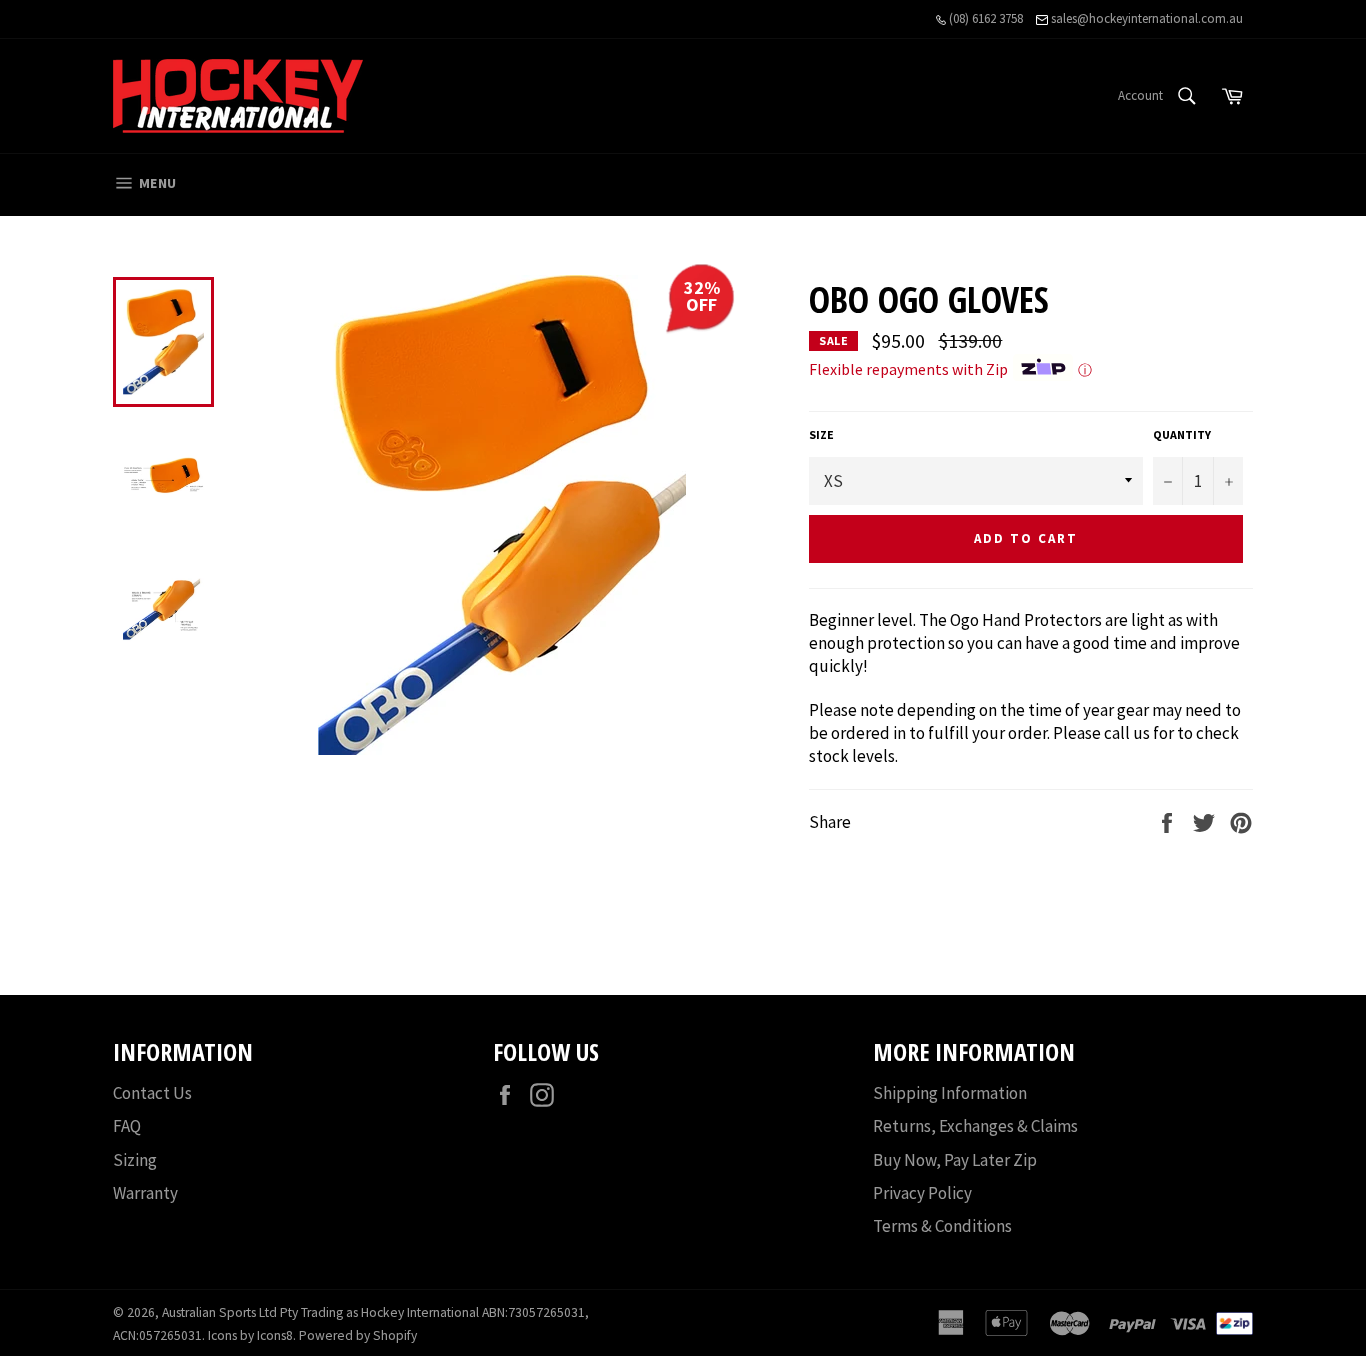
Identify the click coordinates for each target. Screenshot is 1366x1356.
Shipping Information (950, 1093)
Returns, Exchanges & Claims (975, 1126)
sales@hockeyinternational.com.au (1145, 18)
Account (1140, 95)
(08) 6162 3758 (984, 18)
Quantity (1182, 434)
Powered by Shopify (358, 1335)
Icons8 (275, 1335)
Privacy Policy (922, 1193)
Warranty (145, 1193)
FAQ (127, 1126)
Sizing (135, 1160)
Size (821, 434)
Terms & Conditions (942, 1226)
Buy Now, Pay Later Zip (955, 1160)
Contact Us (152, 1093)
